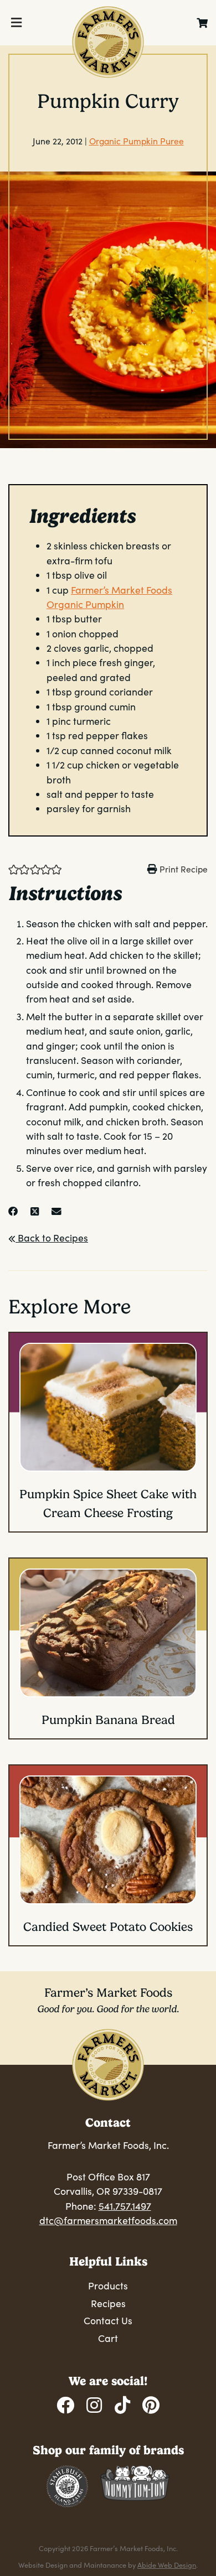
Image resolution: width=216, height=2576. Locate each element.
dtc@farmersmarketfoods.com (108, 2220)
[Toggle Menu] (16, 23)
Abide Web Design (167, 2565)
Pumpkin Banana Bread (108, 1720)
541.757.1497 (125, 2206)
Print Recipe (184, 869)
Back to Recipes (52, 1238)
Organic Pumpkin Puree (137, 141)
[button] (14, 869)
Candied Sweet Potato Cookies (108, 1927)
